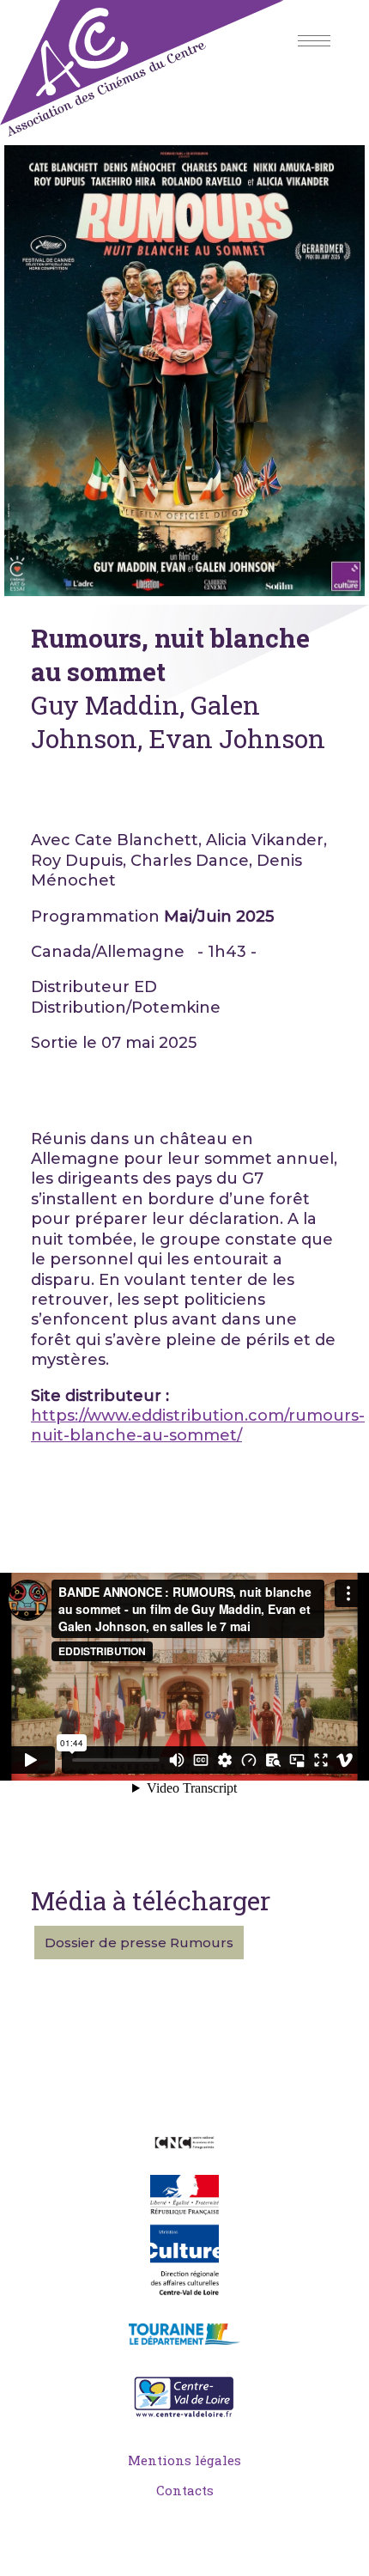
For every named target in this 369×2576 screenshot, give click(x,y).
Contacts (185, 2490)
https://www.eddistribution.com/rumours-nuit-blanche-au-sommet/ (198, 1425)
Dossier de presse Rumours (139, 1943)
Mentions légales (184, 2460)
